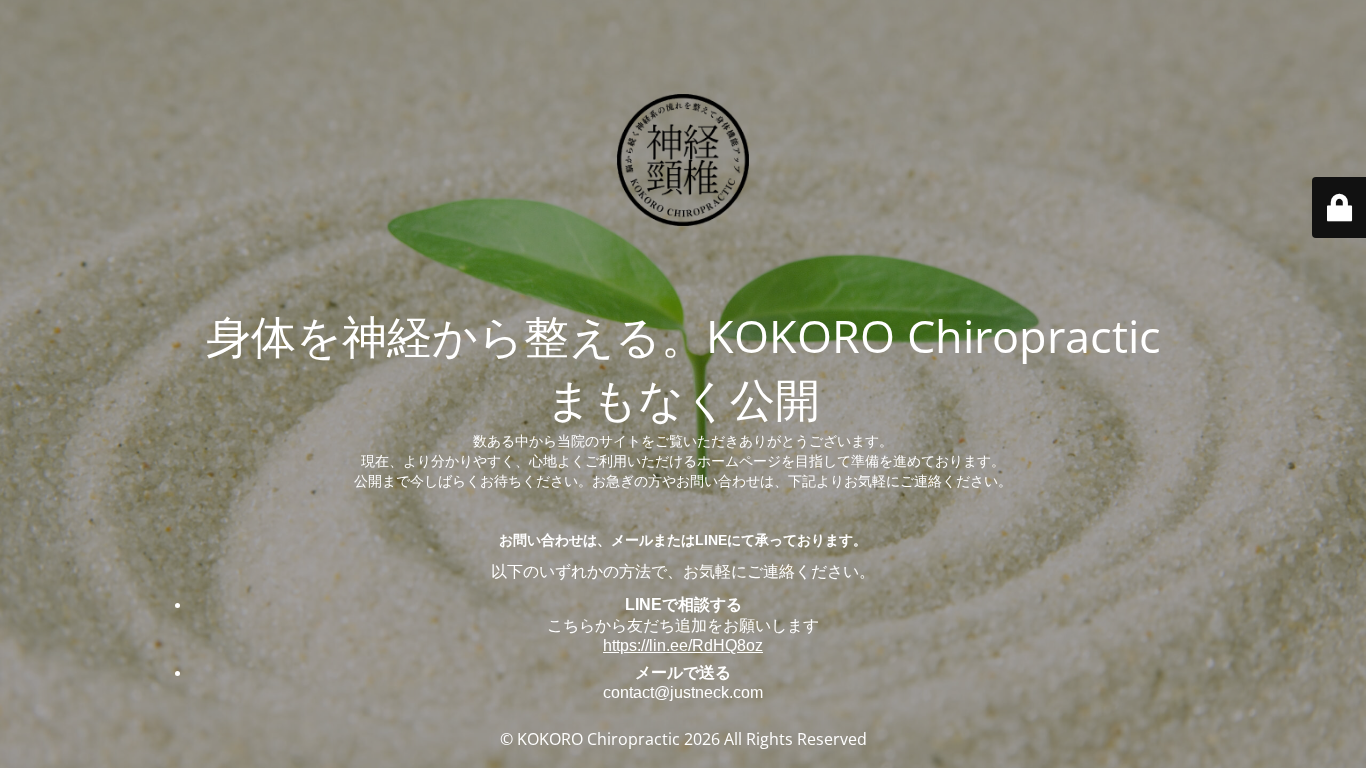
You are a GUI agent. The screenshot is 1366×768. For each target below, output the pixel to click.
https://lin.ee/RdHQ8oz (683, 645)
